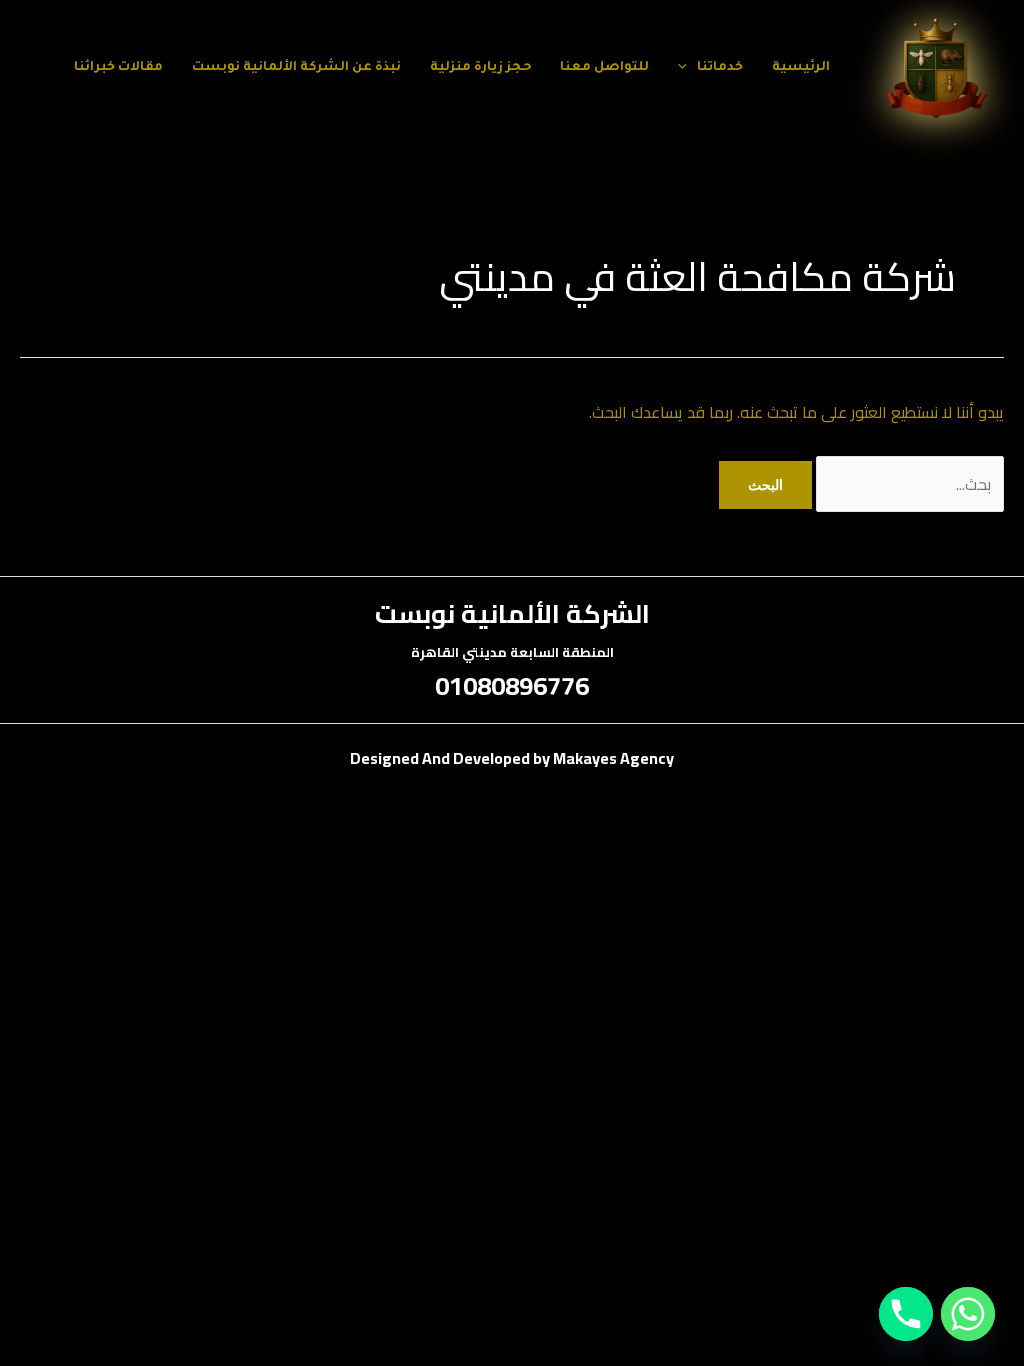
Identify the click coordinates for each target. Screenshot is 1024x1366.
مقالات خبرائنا (118, 68)
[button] (687, 68)
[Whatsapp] (968, 1314)
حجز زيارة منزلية (481, 68)
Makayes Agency (613, 758)
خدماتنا (720, 68)
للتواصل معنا (604, 68)
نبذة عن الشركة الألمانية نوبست (296, 68)
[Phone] (906, 1314)
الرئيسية (801, 68)
